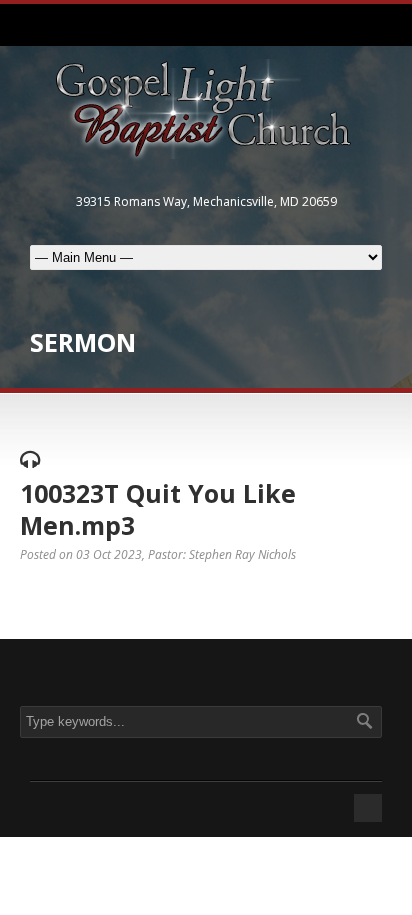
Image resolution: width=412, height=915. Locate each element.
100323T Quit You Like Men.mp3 (158, 509)
